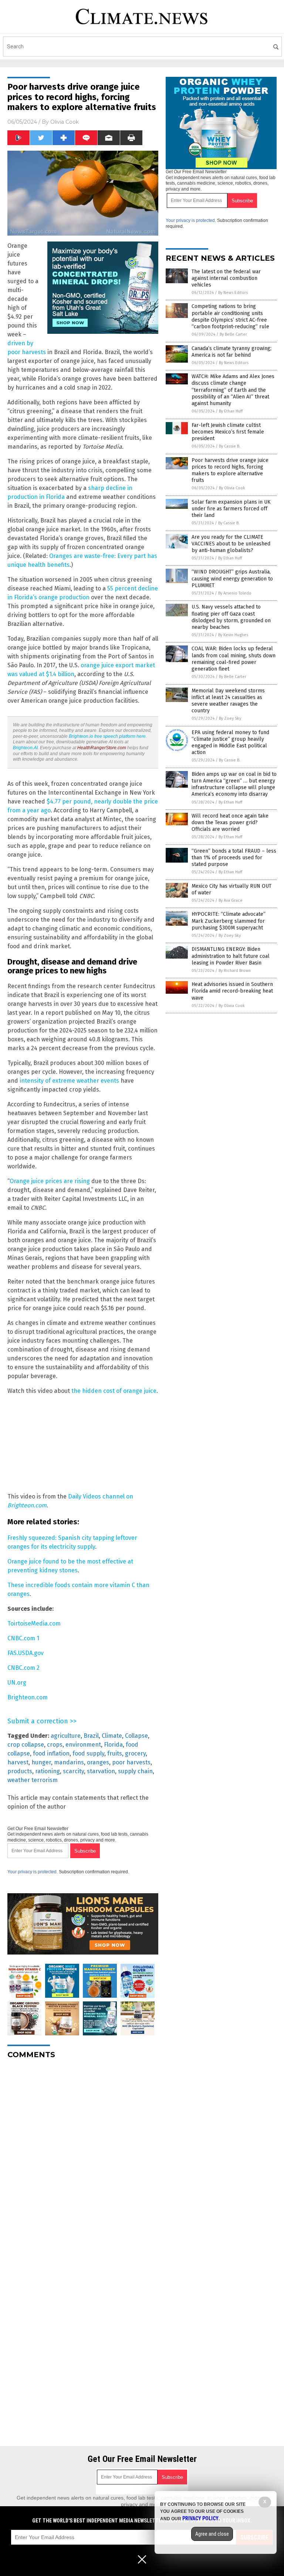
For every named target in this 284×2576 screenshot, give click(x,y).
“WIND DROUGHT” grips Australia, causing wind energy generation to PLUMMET (232, 578)
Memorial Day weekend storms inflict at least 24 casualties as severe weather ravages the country (228, 701)
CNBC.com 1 (23, 1638)
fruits (115, 1753)
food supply (88, 1753)
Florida (113, 1745)
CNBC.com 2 (23, 1668)
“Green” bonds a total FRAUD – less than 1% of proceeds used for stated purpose (234, 858)
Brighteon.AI (25, 748)
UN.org (17, 1683)
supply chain (135, 1771)
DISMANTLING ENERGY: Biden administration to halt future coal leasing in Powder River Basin (231, 956)
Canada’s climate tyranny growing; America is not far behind (231, 352)
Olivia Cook (65, 122)
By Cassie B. (230, 446)
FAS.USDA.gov (26, 1653)
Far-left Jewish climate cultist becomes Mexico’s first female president (228, 432)
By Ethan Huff (231, 411)
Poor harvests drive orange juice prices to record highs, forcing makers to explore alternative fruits (230, 470)
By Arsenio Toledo (235, 593)
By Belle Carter (233, 334)
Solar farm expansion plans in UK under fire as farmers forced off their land (231, 509)
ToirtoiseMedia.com (34, 1623)
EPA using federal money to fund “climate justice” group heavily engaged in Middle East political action (230, 743)
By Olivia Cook (232, 488)
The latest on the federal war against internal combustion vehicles (226, 278)
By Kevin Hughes (233, 635)
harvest (18, 1762)
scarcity (73, 1771)
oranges (98, 1762)
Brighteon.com (28, 1697)
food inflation (51, 1753)
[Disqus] (83, 2157)
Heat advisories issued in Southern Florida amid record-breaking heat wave (232, 991)
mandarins (69, 1762)
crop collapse (26, 1745)
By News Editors (233, 293)
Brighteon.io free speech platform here (107, 736)
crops (55, 1745)
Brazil (91, 1736)
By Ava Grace (231, 900)
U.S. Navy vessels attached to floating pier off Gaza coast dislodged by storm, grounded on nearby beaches (231, 617)
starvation (101, 1771)
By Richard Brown (235, 971)
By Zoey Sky (230, 718)
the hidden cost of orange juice (114, 1391)
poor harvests (131, 1762)
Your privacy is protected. (33, 1872)
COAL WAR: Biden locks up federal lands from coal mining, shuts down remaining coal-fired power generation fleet (234, 659)
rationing (48, 1771)
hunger (41, 1762)
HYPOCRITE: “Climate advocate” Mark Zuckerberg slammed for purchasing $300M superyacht (229, 921)
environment (83, 1745)
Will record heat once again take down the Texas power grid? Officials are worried (230, 823)
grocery (135, 1753)
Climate (112, 1736)
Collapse (136, 1736)
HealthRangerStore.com (102, 748)
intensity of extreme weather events (69, 1081)
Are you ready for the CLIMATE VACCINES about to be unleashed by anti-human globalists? (231, 544)
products (20, 1771)
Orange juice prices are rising (50, 1181)
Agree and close (212, 2534)
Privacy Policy (200, 2518)
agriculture (66, 1736)
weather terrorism (33, 1780)
